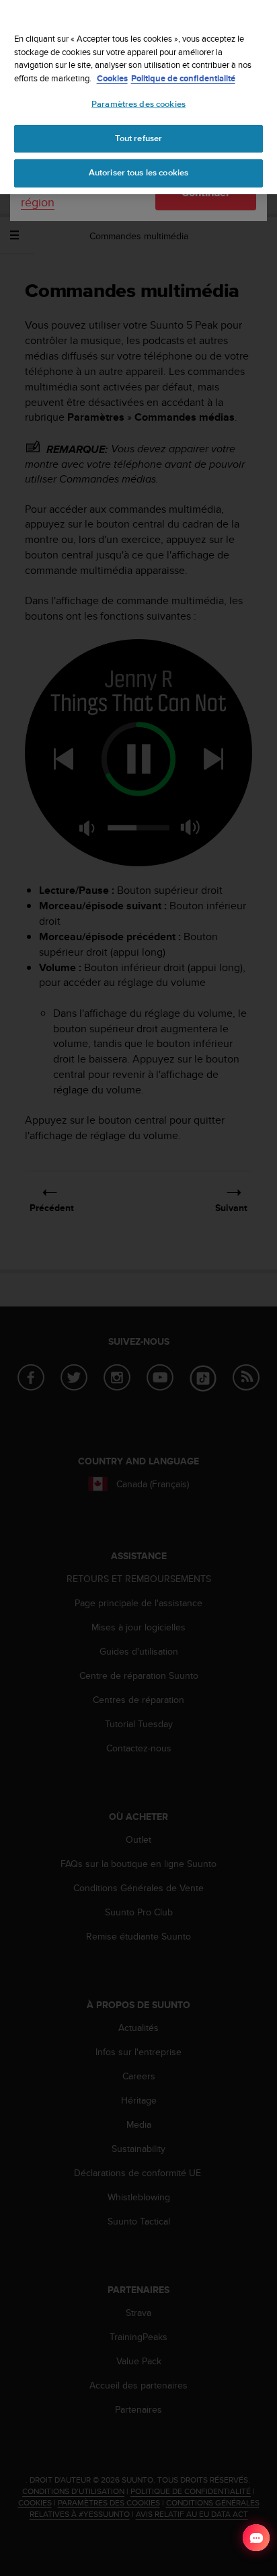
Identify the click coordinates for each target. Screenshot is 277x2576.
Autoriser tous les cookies (138, 173)
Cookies (112, 78)
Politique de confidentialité (183, 78)
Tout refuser (139, 138)
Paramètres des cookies (138, 104)
